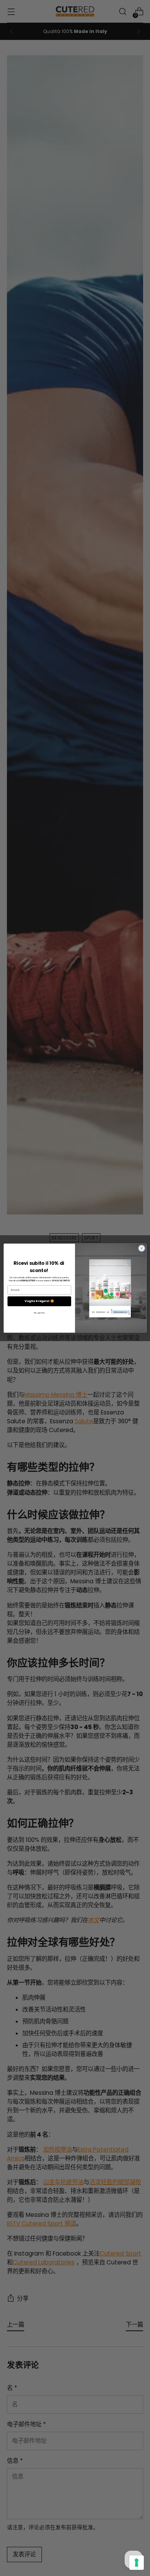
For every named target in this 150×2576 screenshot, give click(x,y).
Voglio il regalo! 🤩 (39, 1301)
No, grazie (39, 1313)
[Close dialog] (142, 1248)
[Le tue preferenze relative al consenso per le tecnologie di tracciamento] (137, 2563)
